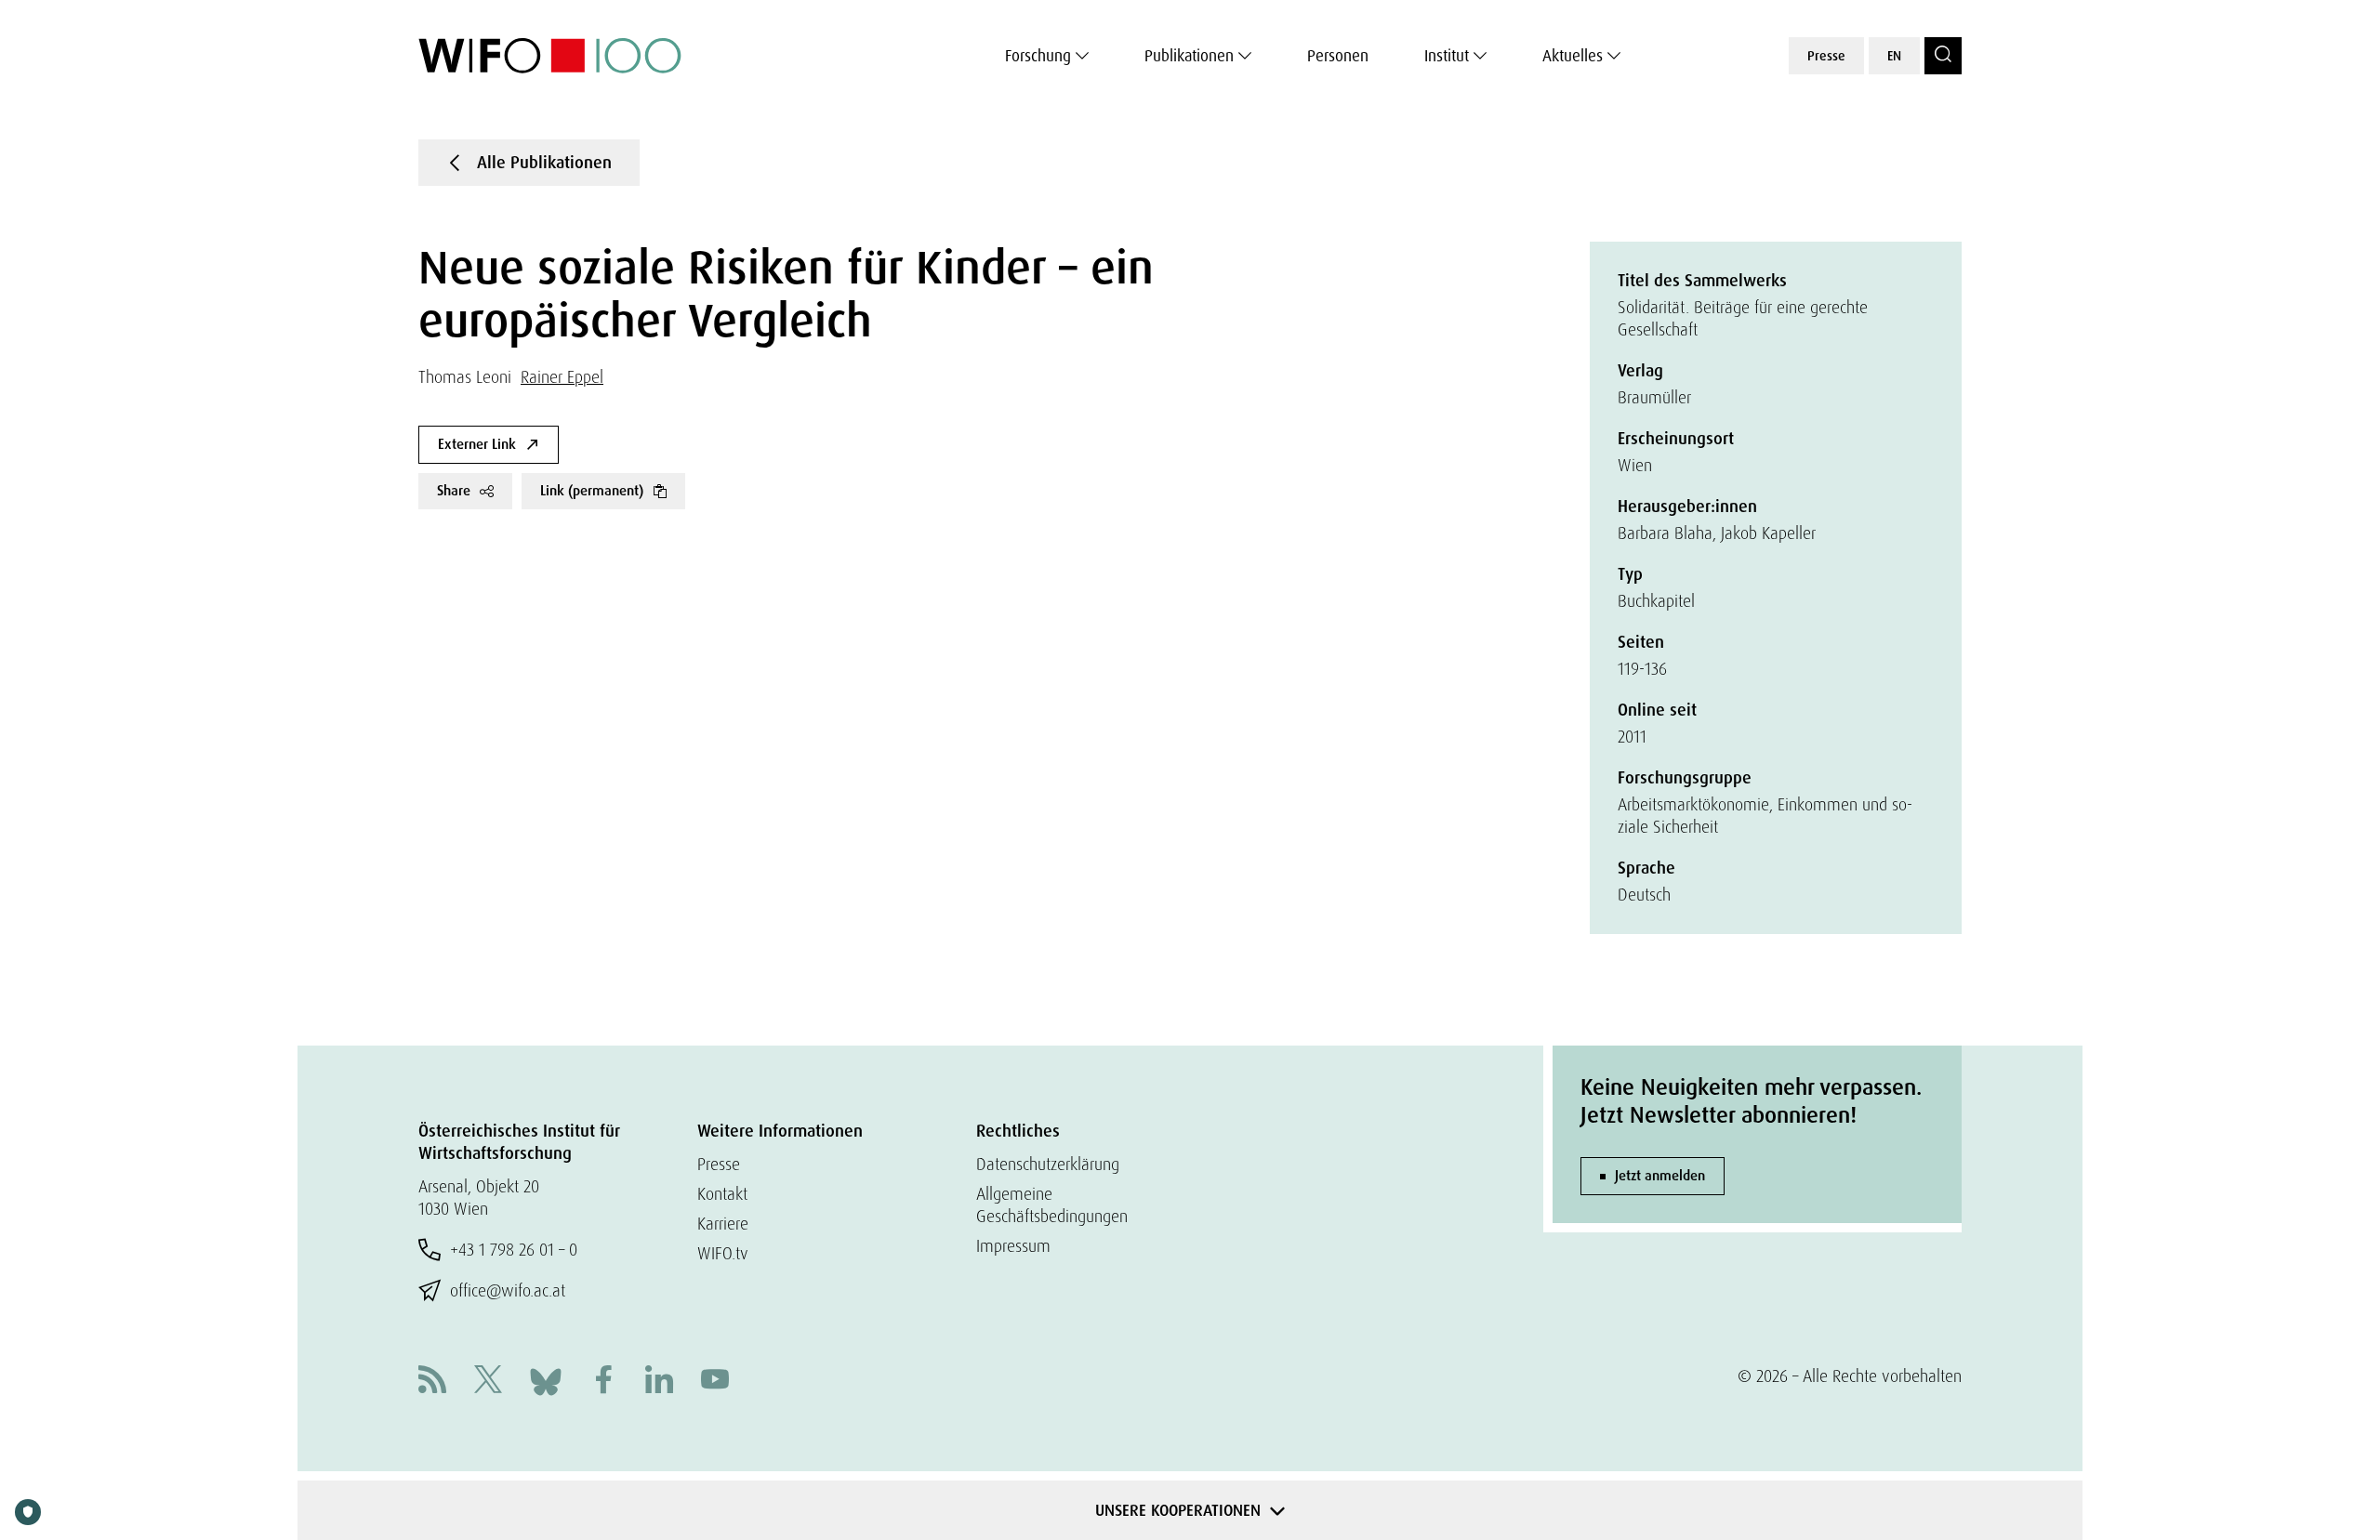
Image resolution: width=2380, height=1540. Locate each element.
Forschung (1038, 56)
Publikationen (1189, 56)
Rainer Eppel (562, 377)
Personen (1338, 56)
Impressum (1013, 1246)
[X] (488, 1382)
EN (1894, 56)
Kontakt (722, 1194)
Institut (1447, 56)
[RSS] (432, 1382)
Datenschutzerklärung (1048, 1164)
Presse (1826, 56)
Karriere (723, 1224)
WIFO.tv (723, 1253)
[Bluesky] (546, 1380)
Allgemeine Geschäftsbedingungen (1052, 1205)
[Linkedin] (659, 1382)
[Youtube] (715, 1382)
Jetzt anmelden (1660, 1176)
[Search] (1943, 56)
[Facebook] (603, 1382)
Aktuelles (1573, 56)
